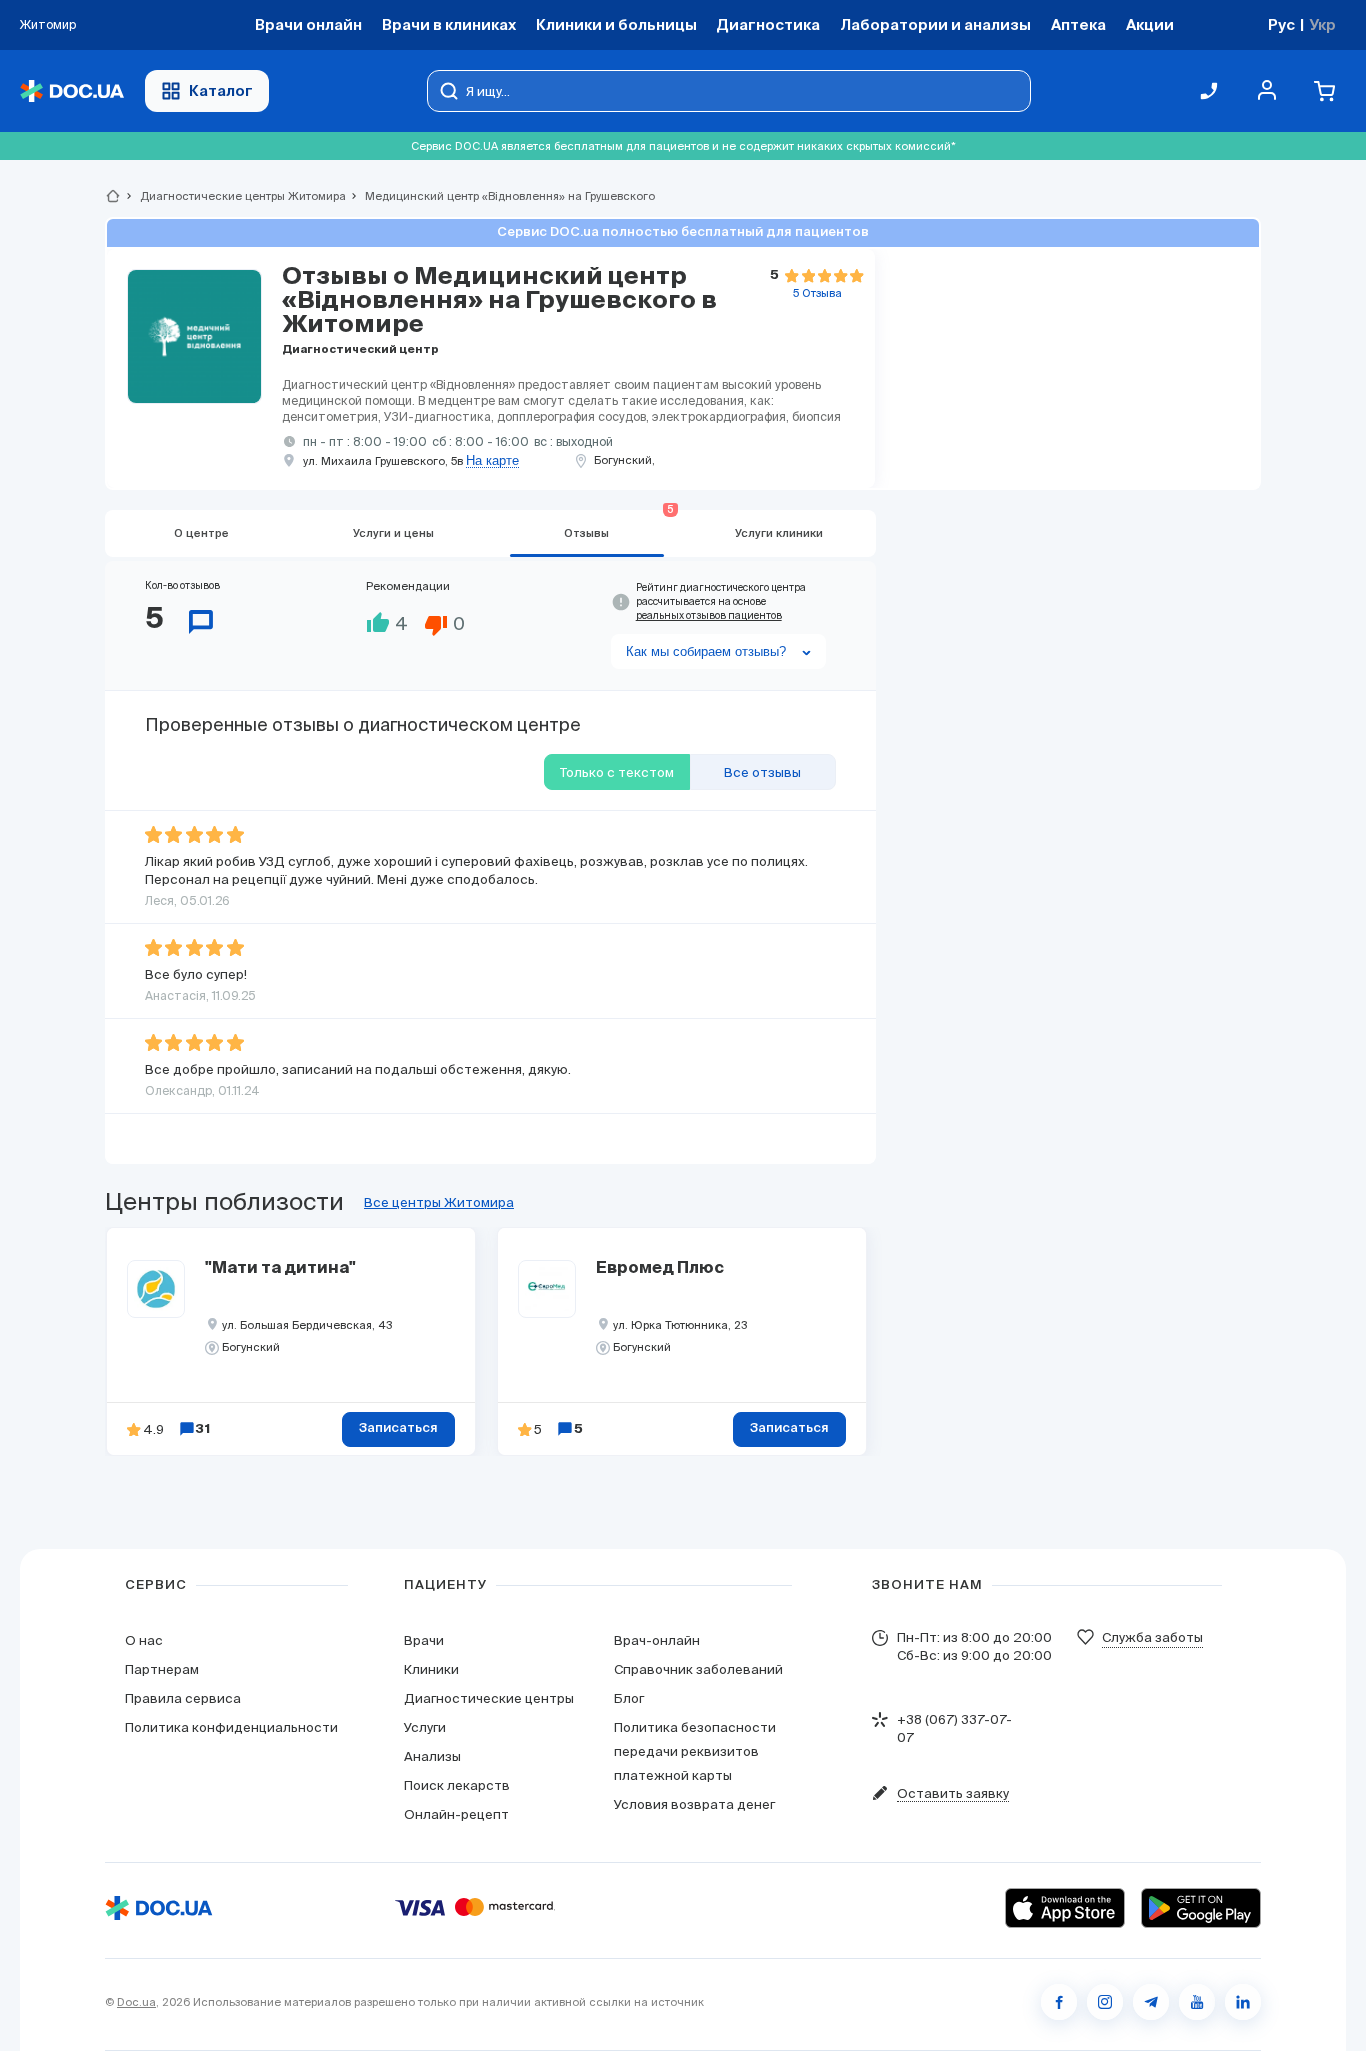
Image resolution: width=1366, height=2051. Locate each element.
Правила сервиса (183, 1698)
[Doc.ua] (72, 91)
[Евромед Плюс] (547, 1289)
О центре (201, 533)
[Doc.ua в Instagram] (1105, 2002)
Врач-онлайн (657, 1640)
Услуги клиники (779, 533)
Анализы (432, 1756)
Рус (1281, 24)
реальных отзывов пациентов (709, 615)
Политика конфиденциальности (231, 1727)
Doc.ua (136, 2002)
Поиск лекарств (457, 1785)
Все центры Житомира (439, 1202)
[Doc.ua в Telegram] (1151, 2002)
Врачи (424, 1640)
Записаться (398, 1428)
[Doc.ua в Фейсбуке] (1059, 2002)
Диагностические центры (489, 1698)
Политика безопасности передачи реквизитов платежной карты (695, 1751)
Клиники (431, 1669)
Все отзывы (762, 772)
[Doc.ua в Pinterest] (1243, 2002)
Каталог (221, 90)
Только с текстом (617, 772)
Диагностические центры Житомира (234, 196)
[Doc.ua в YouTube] (1197, 2002)
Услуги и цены (393, 533)
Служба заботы (1152, 1637)
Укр (1322, 24)
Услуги (425, 1727)
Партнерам (162, 1669)
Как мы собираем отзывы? (706, 651)
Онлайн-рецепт (456, 1814)
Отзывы (619, 524)
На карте (492, 461)
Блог (629, 1698)
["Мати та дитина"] (156, 1289)
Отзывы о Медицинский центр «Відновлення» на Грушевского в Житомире (499, 301)
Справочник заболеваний (698, 1669)
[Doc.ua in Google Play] (1201, 1908)
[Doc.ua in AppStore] (1065, 1908)
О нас (144, 1640)
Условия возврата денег (694, 1804)
